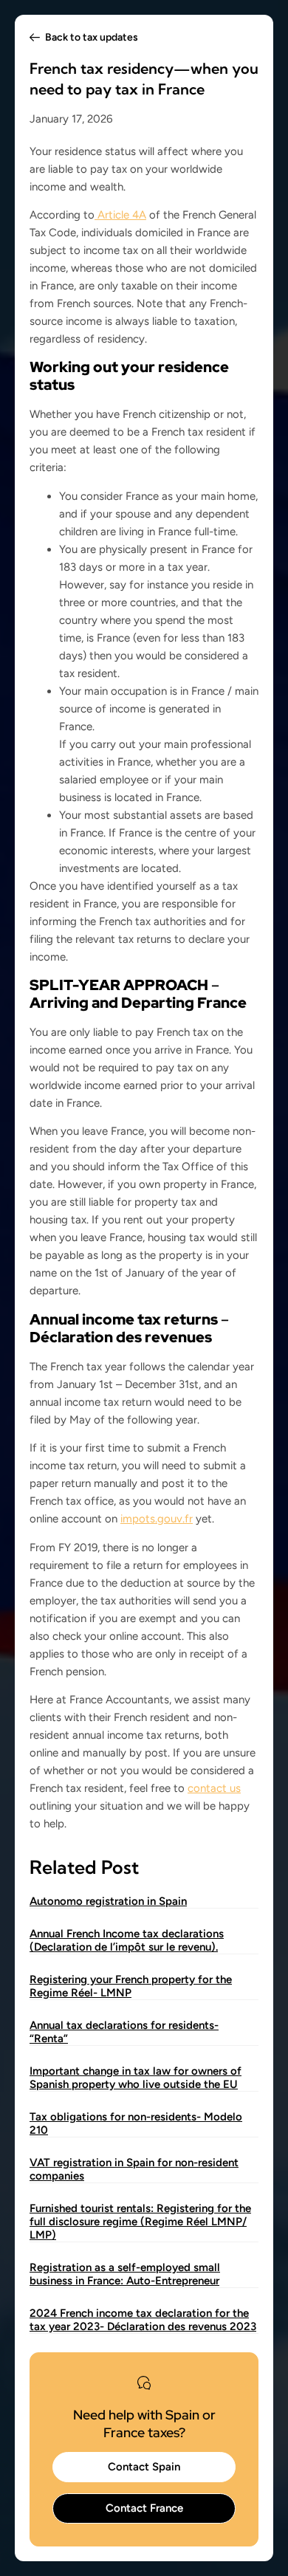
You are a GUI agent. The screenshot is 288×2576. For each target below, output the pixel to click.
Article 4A (120, 215)
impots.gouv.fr (157, 1519)
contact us (214, 1788)
